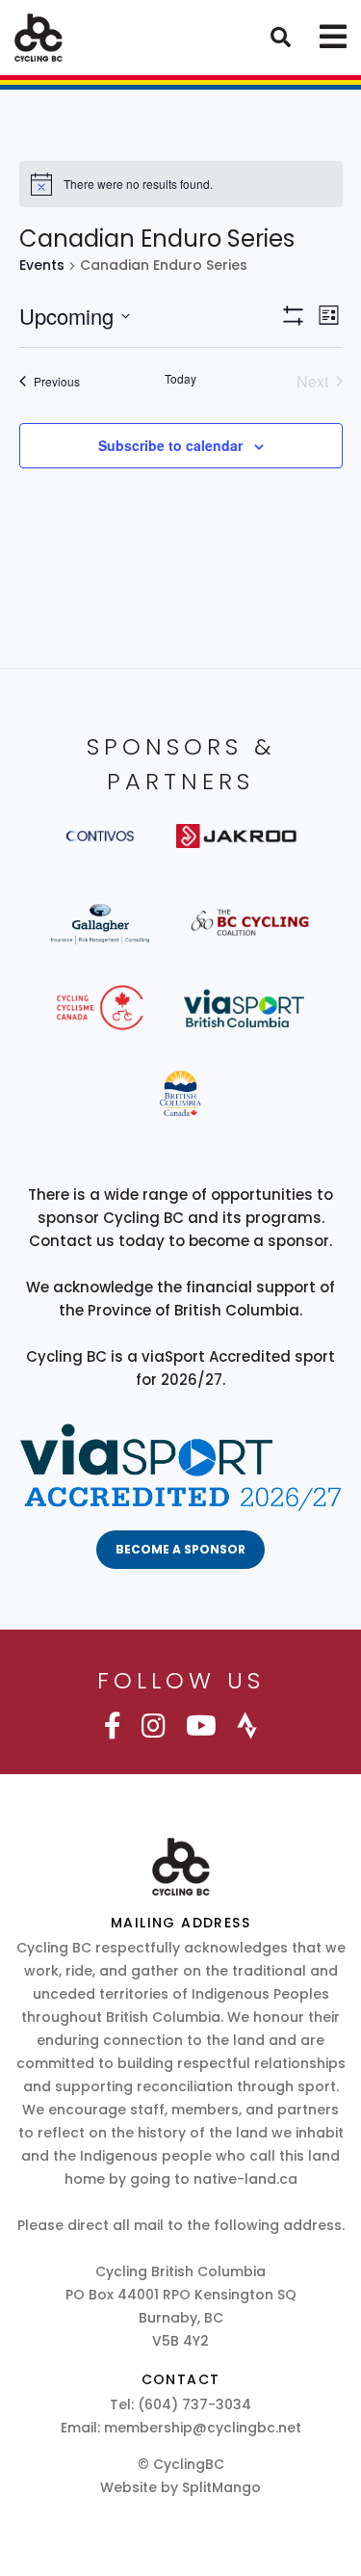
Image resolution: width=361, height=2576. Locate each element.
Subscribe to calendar (170, 445)
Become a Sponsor (180, 1549)
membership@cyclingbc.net (203, 2428)
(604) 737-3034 (194, 2404)
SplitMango (221, 2487)
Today (180, 379)
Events (42, 266)
